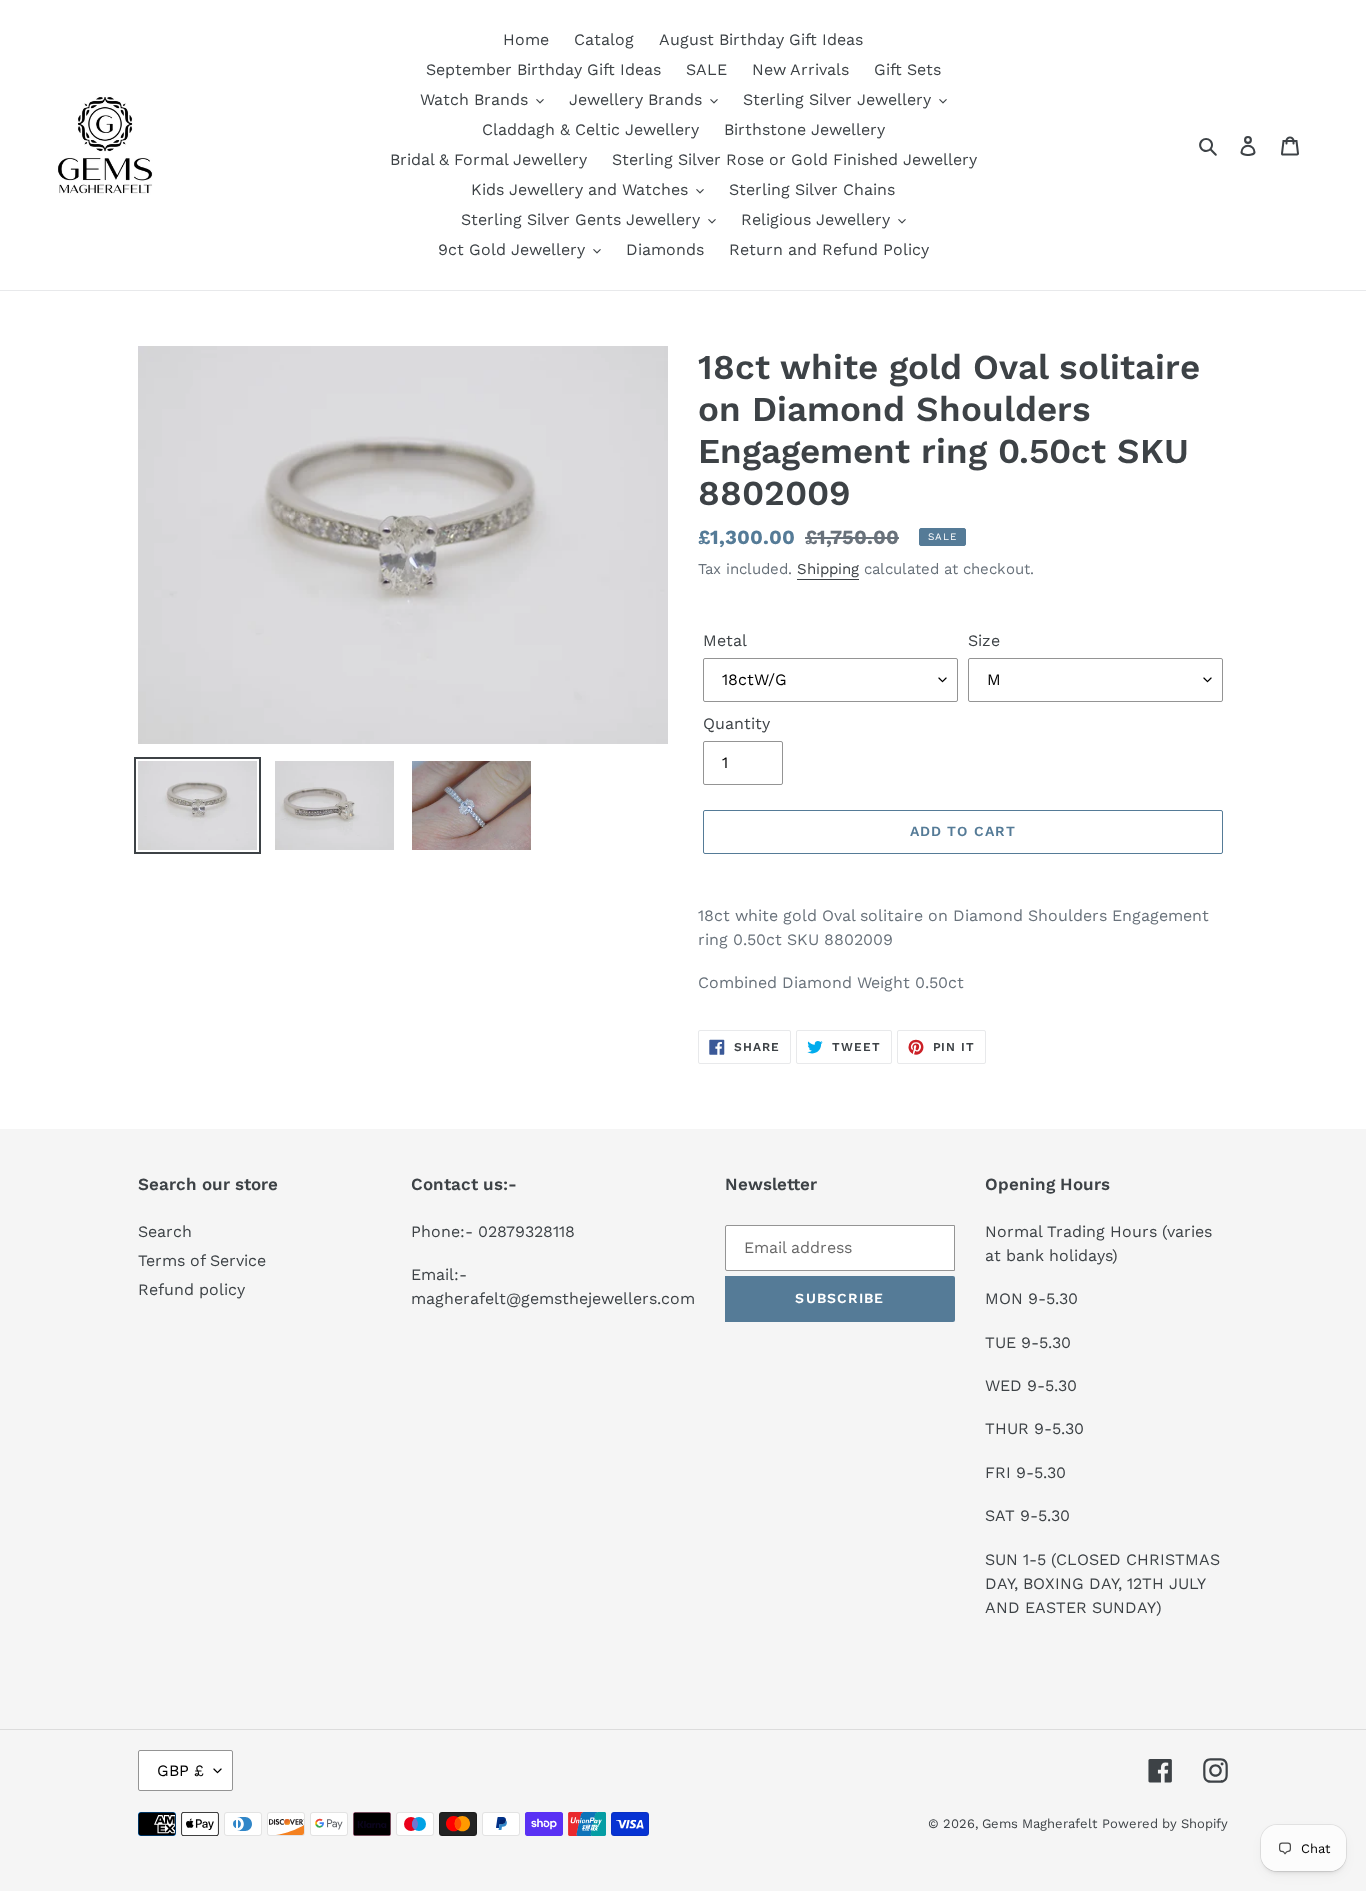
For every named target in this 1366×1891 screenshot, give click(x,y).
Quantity (736, 723)
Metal (725, 640)
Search (165, 1231)
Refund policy (191, 1289)
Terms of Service (202, 1260)
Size (984, 640)
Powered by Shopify (1165, 1823)
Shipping (828, 569)
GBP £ (180, 1770)
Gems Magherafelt (1039, 1823)
